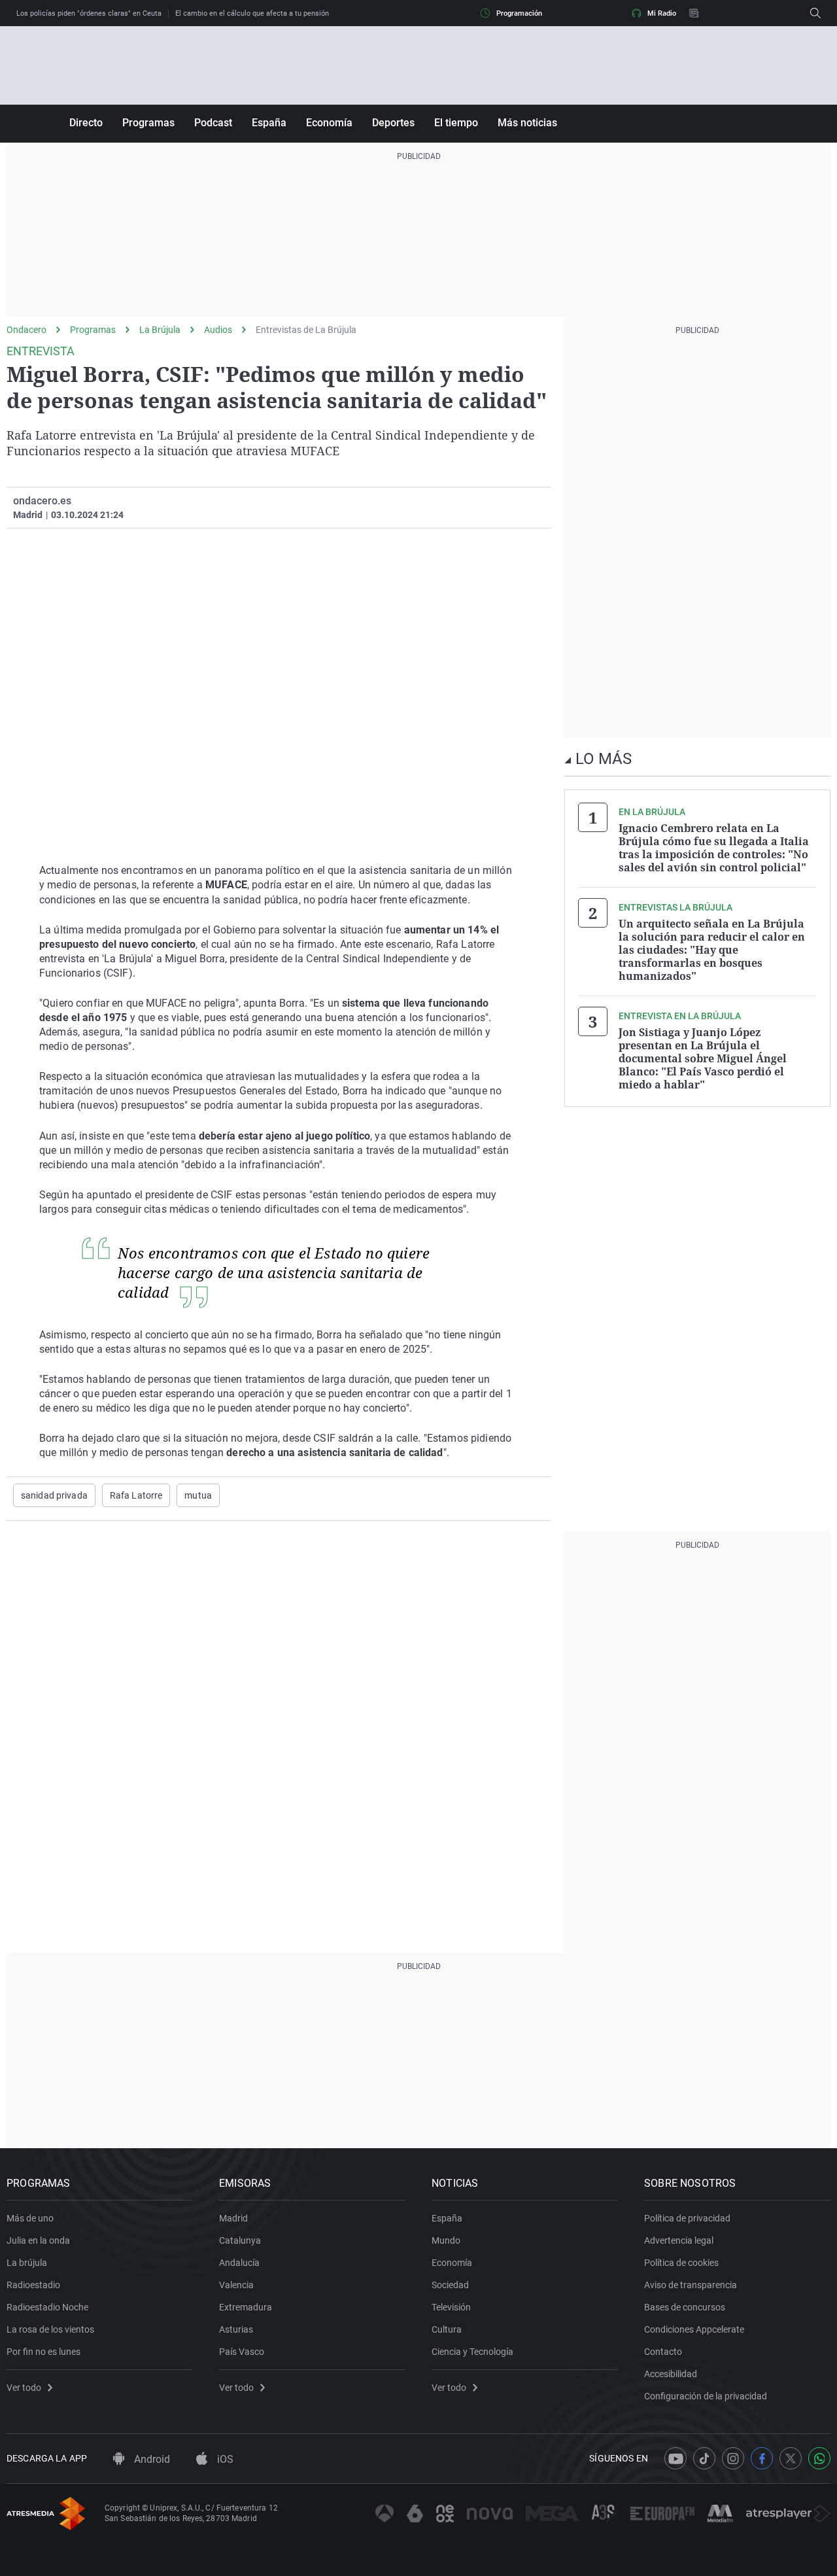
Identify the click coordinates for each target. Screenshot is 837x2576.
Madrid (233, 2218)
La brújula (27, 2263)
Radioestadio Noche (47, 2307)
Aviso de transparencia (691, 2285)
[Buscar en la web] (815, 13)
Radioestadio (33, 2285)
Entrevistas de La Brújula (306, 330)
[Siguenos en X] (791, 2458)
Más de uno (30, 2218)
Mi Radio (662, 13)
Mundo (446, 2240)
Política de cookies (681, 2263)
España (269, 123)
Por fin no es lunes (43, 2352)
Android (151, 2459)
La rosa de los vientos (50, 2329)
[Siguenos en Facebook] (762, 2458)
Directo (86, 123)
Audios (218, 330)
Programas (148, 123)
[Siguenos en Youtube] (675, 2458)
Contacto (663, 2352)
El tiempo (456, 123)
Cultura (447, 2329)
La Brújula (160, 330)
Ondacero (26, 330)
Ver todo (24, 2388)
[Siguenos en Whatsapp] (819, 2458)
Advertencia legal (679, 2240)
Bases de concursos (685, 2307)
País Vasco (242, 2352)
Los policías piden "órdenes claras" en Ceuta (89, 13)
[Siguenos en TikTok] (704, 2458)
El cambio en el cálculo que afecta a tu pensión (252, 13)
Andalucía (239, 2263)
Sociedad (450, 2285)
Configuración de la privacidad (706, 2396)
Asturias (236, 2329)
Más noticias (527, 123)
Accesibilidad (671, 2374)
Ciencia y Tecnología (472, 2352)
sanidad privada (54, 1495)
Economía (329, 123)
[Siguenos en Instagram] (733, 2458)
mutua (198, 1495)
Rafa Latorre (136, 1495)
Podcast (213, 123)
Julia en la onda (38, 2240)
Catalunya (240, 2240)
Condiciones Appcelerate (694, 2329)
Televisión (451, 2307)
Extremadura (246, 2307)
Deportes (393, 123)
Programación (519, 13)
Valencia (236, 2285)
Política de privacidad (687, 2218)
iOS (224, 2459)
